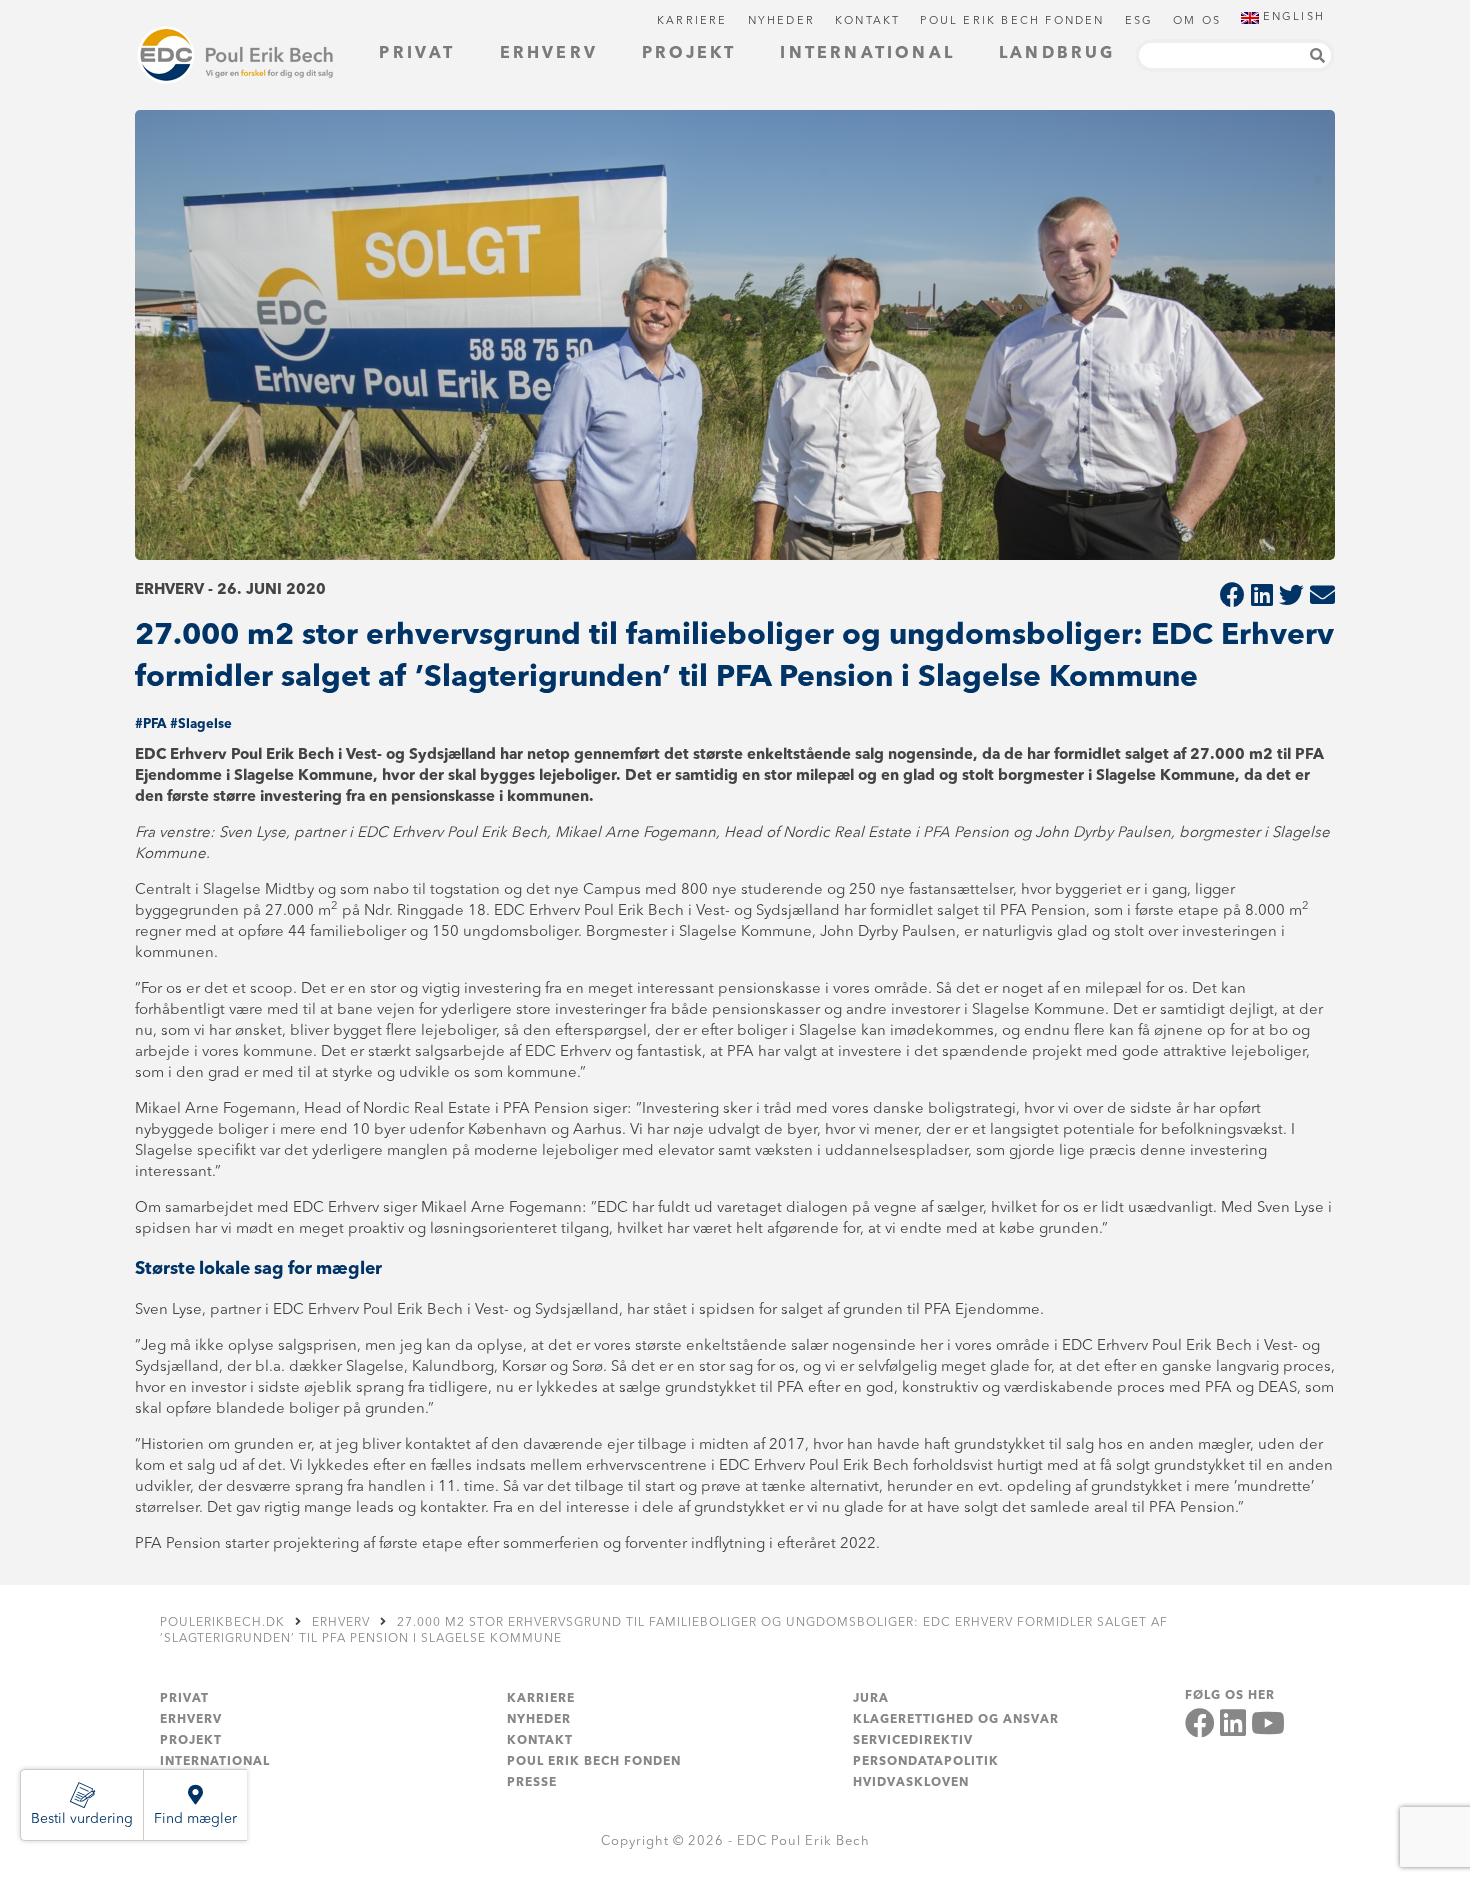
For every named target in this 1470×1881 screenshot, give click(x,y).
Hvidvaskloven (911, 1783)
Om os (1197, 21)
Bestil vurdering (82, 1819)
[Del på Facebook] (1232, 597)
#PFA (150, 724)
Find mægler (195, 1819)
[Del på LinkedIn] (1262, 597)
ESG (1139, 21)
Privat (417, 54)
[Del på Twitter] (1291, 597)
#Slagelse (201, 724)
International (867, 54)
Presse (532, 1783)
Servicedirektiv (913, 1741)
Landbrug (1057, 54)
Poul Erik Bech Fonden (1012, 21)
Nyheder (781, 21)
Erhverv (549, 54)
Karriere (692, 21)
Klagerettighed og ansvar (956, 1720)
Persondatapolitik (926, 1762)
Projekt (689, 54)
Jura (871, 1699)
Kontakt (867, 21)
